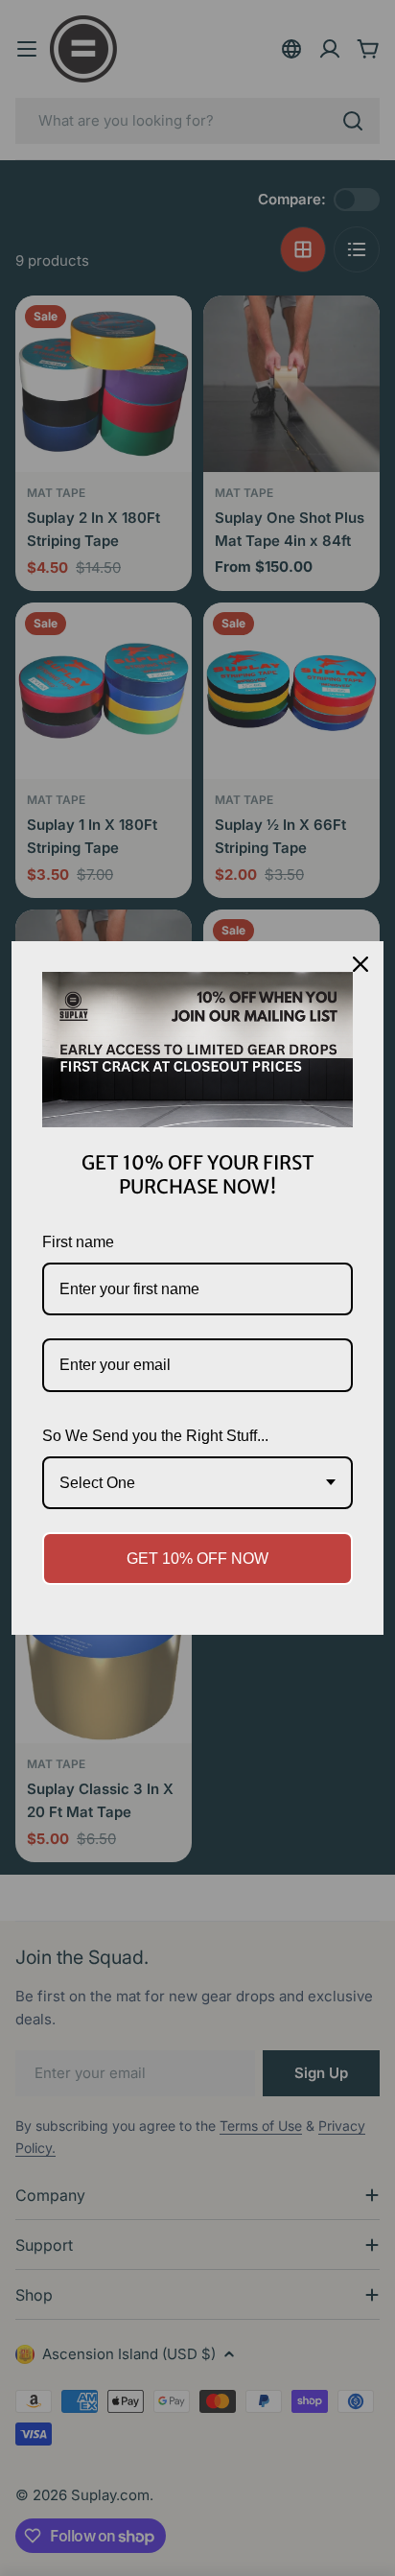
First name (78, 1242)
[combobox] (197, 1483)
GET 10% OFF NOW (197, 1559)
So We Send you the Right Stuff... (155, 1436)
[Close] (360, 964)
